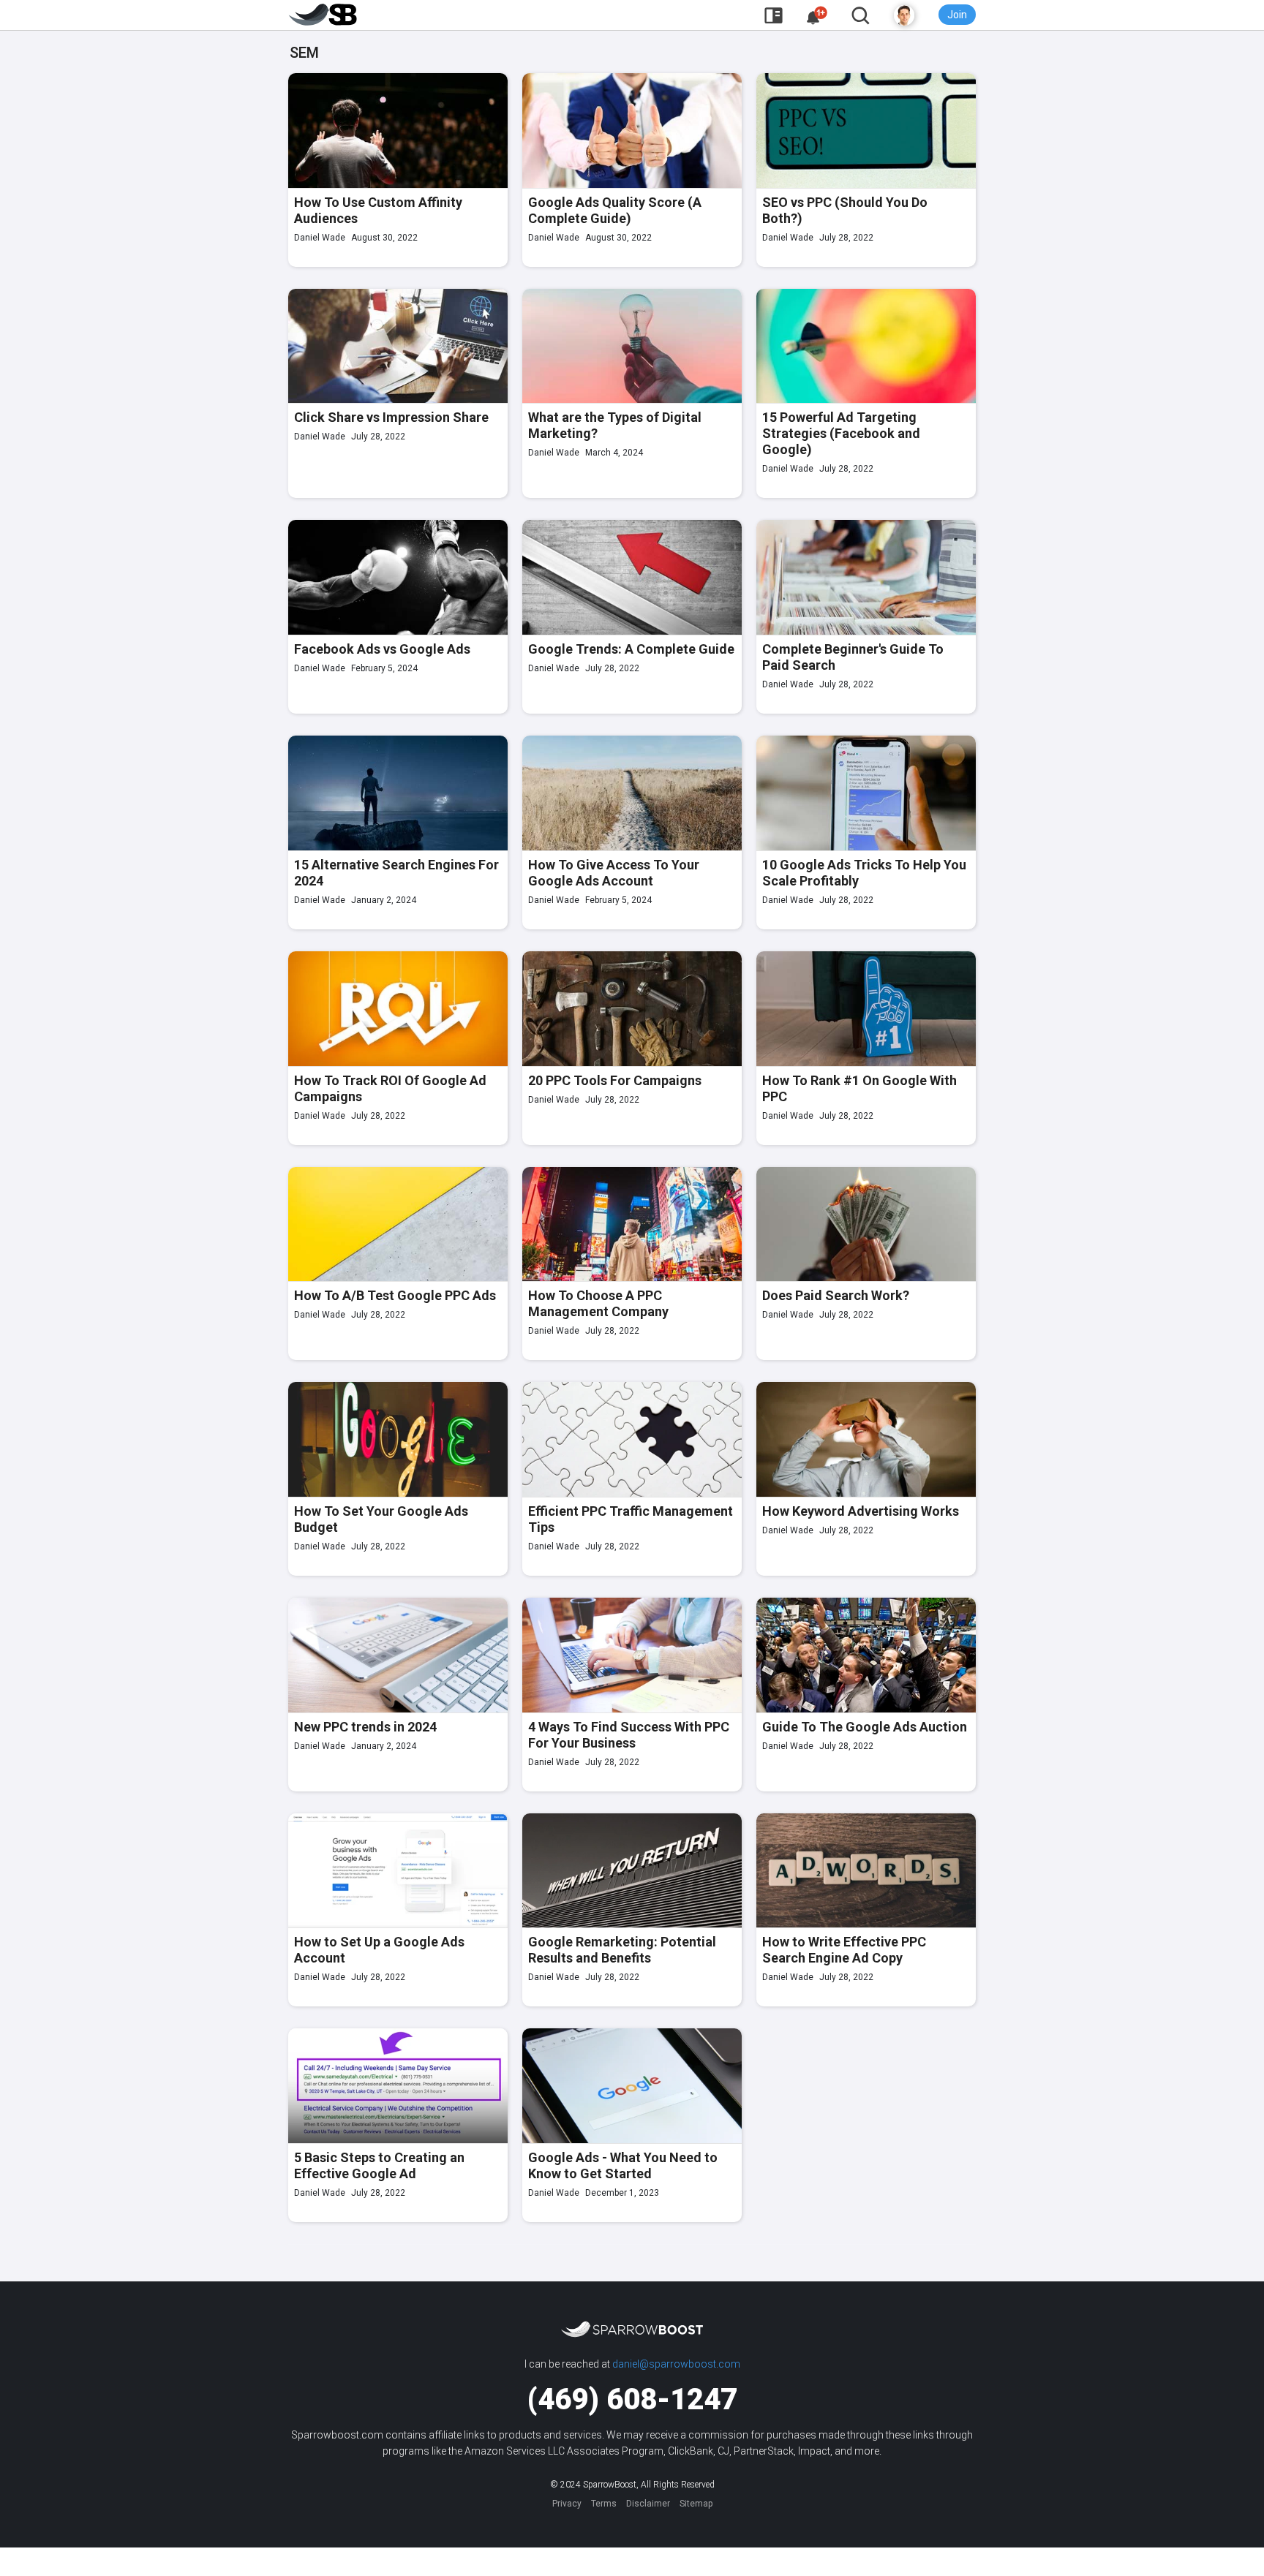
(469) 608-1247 (632, 2399)
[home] (323, 15)
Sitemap (696, 2504)
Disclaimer (648, 2504)
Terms (604, 2504)
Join (957, 15)
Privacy (567, 2504)
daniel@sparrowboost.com (676, 2364)
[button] (817, 16)
